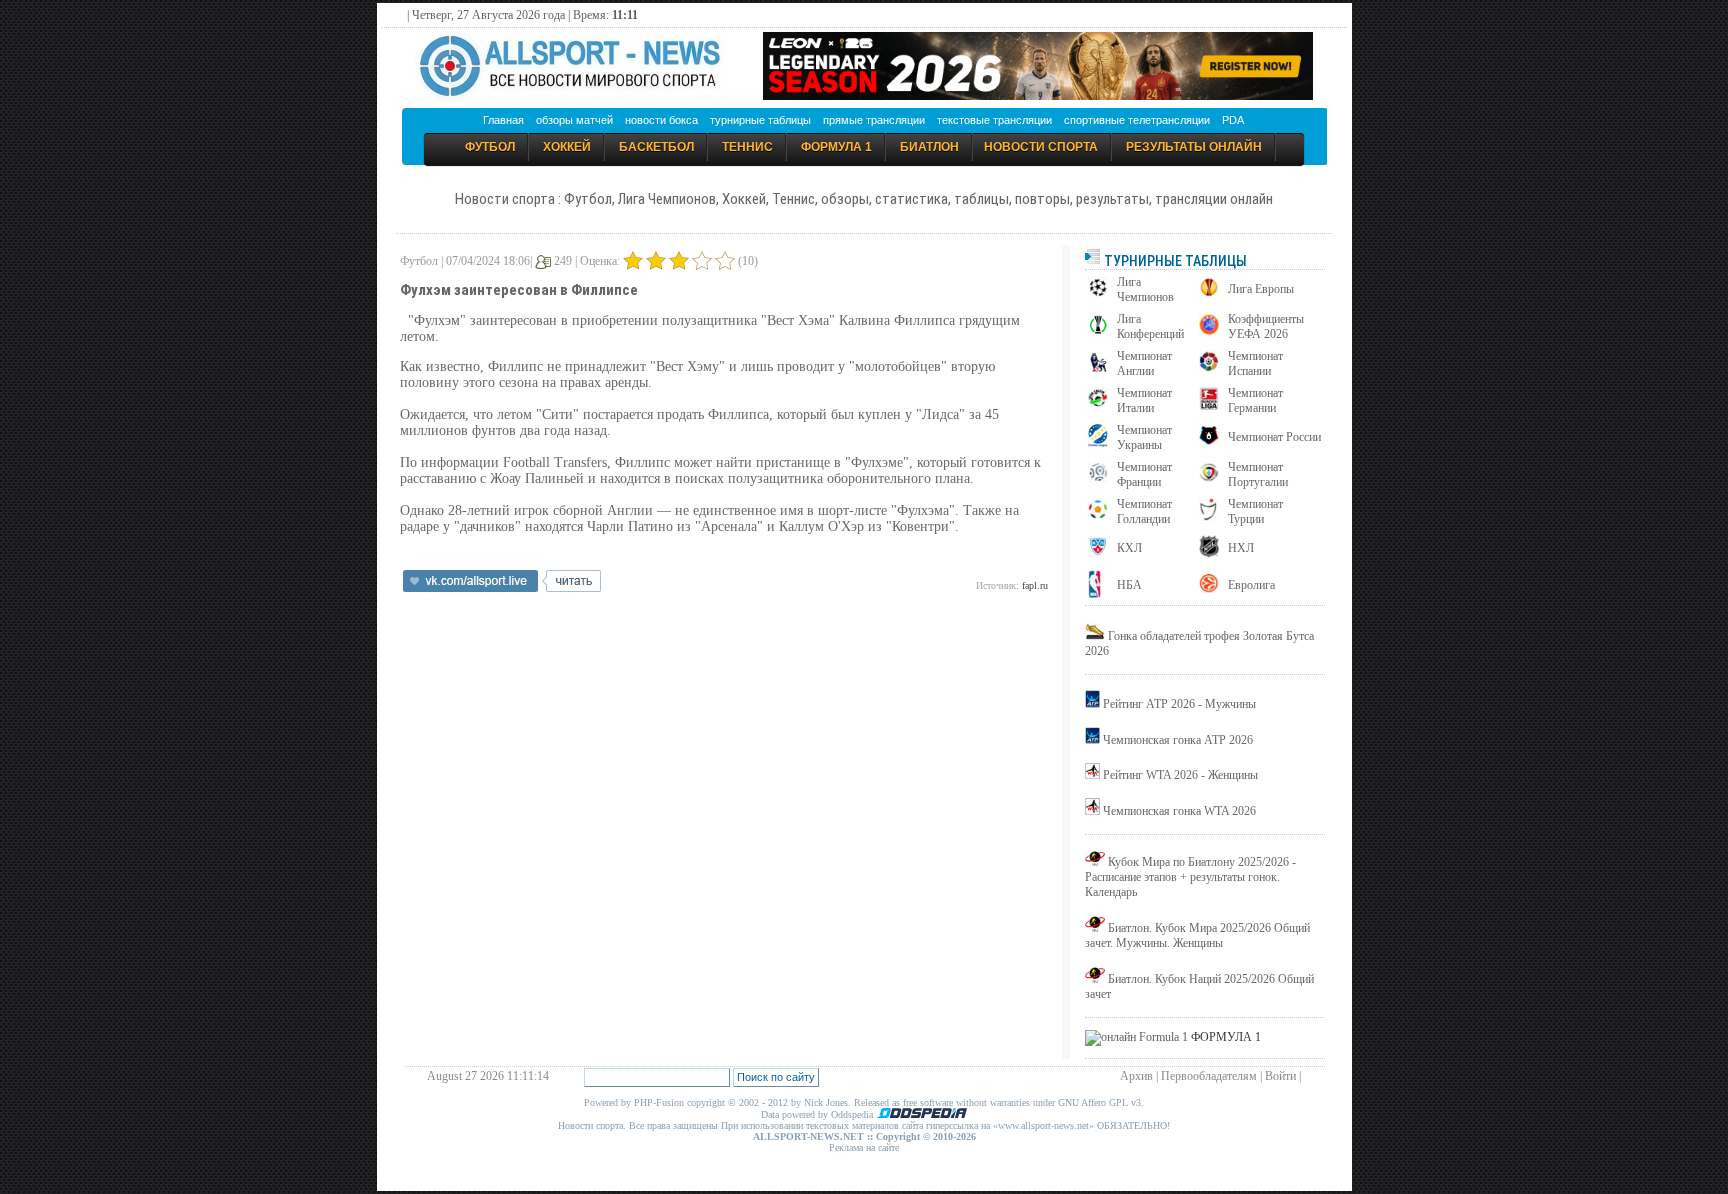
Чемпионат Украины (1144, 437)
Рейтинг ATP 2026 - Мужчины (1179, 704)
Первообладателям (1209, 1076)
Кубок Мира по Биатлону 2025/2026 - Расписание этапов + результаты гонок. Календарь (1190, 877)
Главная (503, 120)
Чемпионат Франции (1144, 474)
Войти (1280, 1076)
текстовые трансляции (994, 120)
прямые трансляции (874, 120)
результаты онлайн (1194, 147)
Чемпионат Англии (1144, 363)
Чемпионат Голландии (1144, 511)
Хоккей (567, 147)
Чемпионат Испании (1255, 363)
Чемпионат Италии (1144, 400)
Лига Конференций (1150, 326)
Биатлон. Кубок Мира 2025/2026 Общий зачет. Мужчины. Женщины (1197, 935)
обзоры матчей (574, 120)
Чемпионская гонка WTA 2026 (1179, 811)
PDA (1233, 120)
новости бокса (661, 120)
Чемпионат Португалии (1258, 474)
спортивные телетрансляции (1137, 120)
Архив (1136, 1076)
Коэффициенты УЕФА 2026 (1266, 326)
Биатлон (929, 147)
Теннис (747, 147)
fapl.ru (1035, 585)
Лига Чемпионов (1145, 289)
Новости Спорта (1041, 147)
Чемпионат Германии (1255, 400)
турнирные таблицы (760, 120)
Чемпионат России (1274, 437)
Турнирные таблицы (1174, 261)
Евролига (1251, 585)
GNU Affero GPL (1093, 1102)
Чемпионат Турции (1255, 511)
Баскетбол (656, 147)
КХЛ (1129, 548)
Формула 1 (836, 147)
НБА (1129, 585)
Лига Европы (1261, 289)
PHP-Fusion (659, 1102)
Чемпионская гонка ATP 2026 (1178, 740)
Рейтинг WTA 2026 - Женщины (1180, 775)
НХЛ (1241, 548)
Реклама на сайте (864, 1147)
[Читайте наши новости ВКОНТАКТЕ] (502, 588)
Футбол (490, 147)
